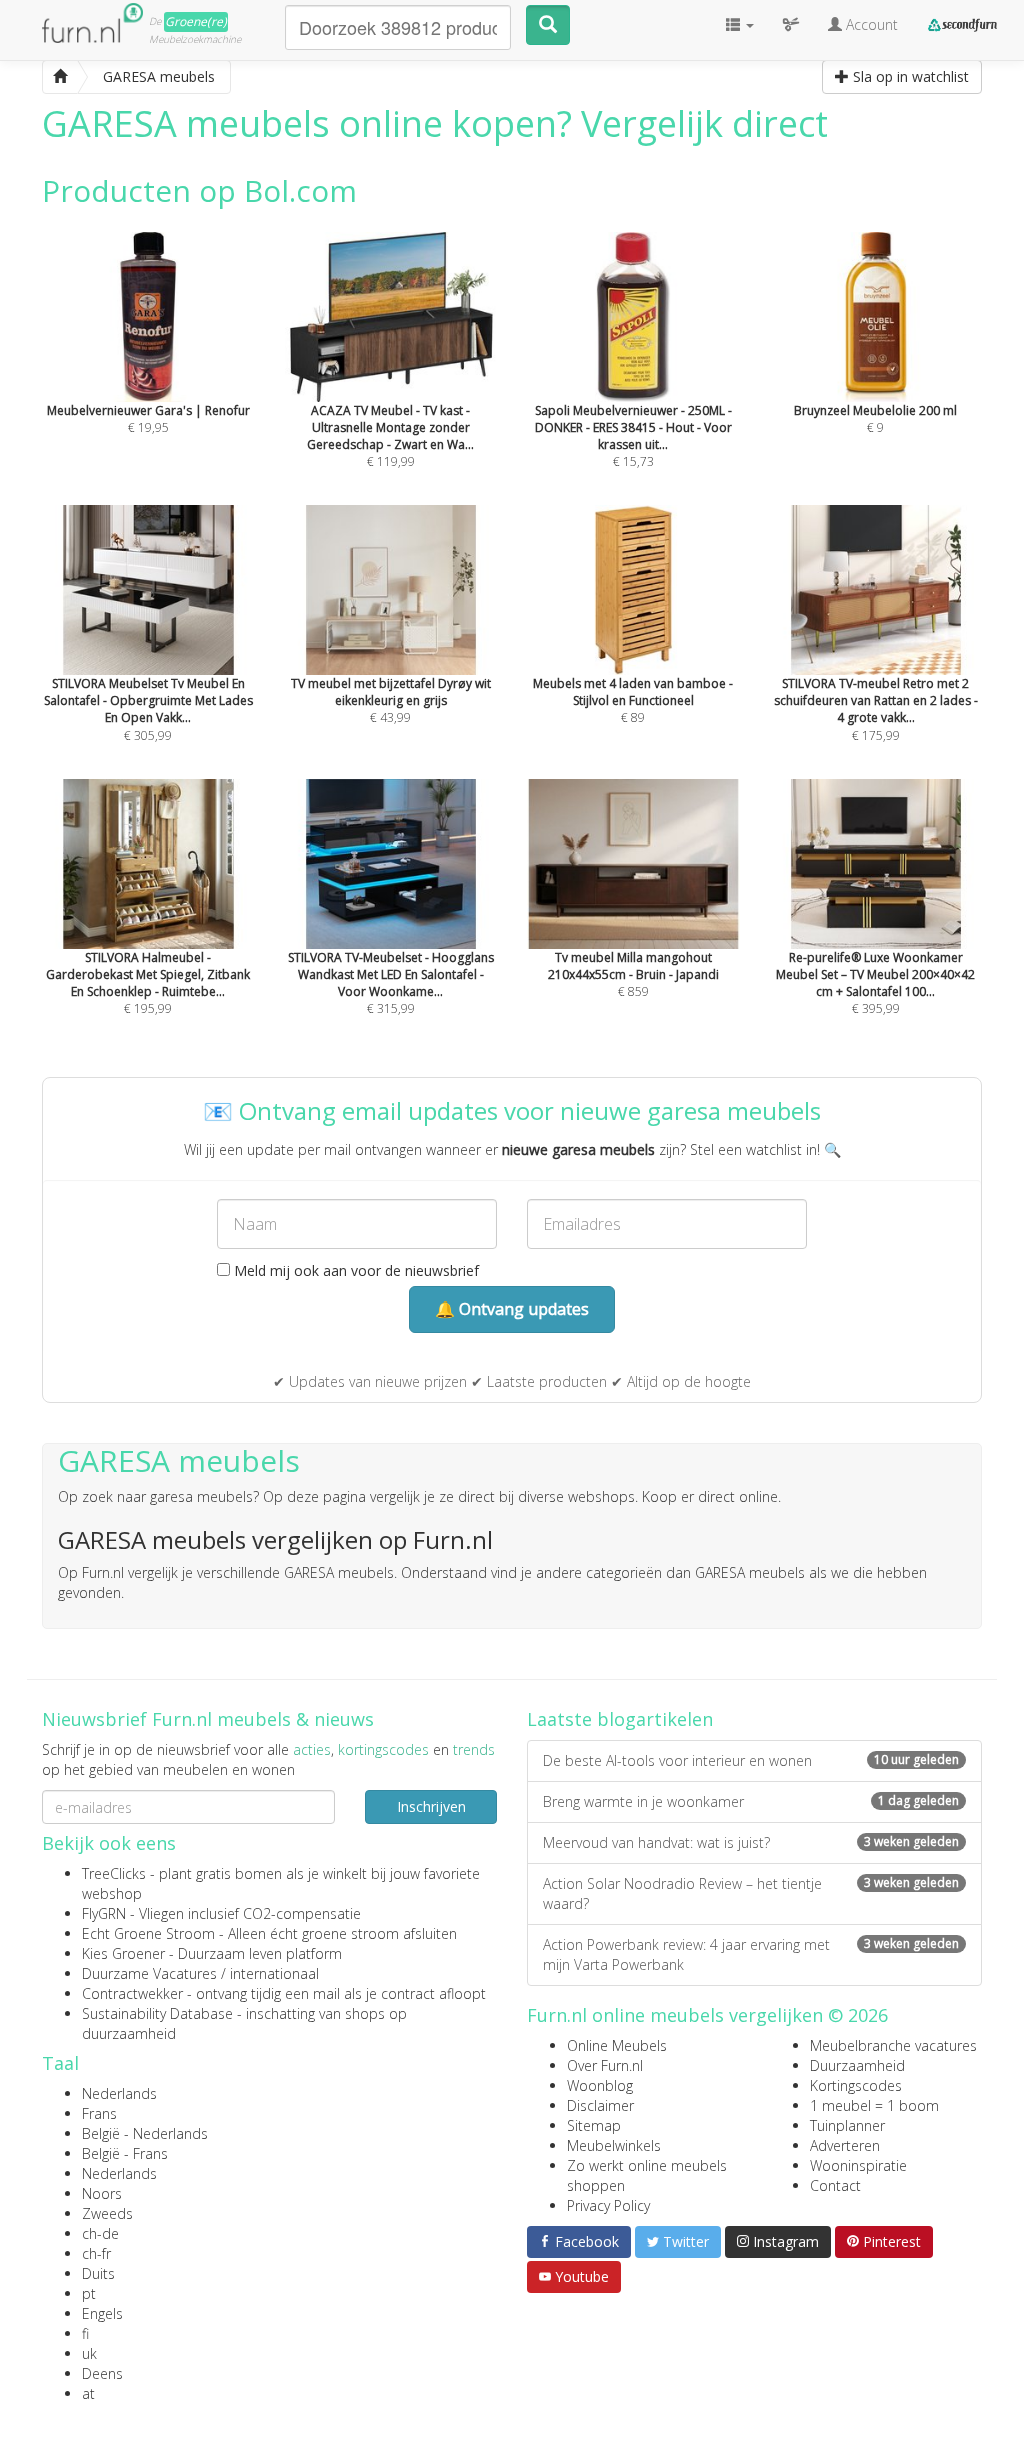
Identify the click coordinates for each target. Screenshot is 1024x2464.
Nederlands (119, 2093)
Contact (835, 2185)
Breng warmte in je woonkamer (751, 1801)
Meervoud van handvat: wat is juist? (751, 1842)
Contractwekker (132, 1993)
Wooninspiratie (858, 2165)
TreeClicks (114, 1873)
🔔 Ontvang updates (512, 1309)
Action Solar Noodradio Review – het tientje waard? (751, 1893)
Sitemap (594, 2125)
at (88, 2393)
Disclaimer (600, 2105)
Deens (102, 2373)
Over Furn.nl (605, 2065)
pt (89, 2293)
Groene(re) (196, 21)
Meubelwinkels (614, 2145)
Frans (99, 2113)
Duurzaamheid (857, 2065)
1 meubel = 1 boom (874, 2105)
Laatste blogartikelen (620, 1719)
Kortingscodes (856, 2085)
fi (85, 2333)
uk (89, 2353)
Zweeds (107, 2213)
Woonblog (600, 2085)
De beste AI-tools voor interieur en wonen (751, 1760)
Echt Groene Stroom (148, 1933)
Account (870, 24)
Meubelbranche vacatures (893, 2045)
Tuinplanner (847, 2125)
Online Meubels (617, 2045)
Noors (102, 2193)
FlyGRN (104, 1913)
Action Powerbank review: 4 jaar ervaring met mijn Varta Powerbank (751, 1954)
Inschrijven (431, 1806)
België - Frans (125, 2153)
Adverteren (845, 2145)
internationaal (274, 1973)
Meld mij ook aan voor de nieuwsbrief (354, 1270)
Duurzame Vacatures (149, 1973)
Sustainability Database (157, 2013)
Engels (102, 2313)
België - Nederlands (145, 2133)
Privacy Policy (608, 2205)
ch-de (100, 2233)
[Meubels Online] (60, 77)
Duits (98, 2273)
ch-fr (96, 2253)
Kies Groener (123, 1953)
